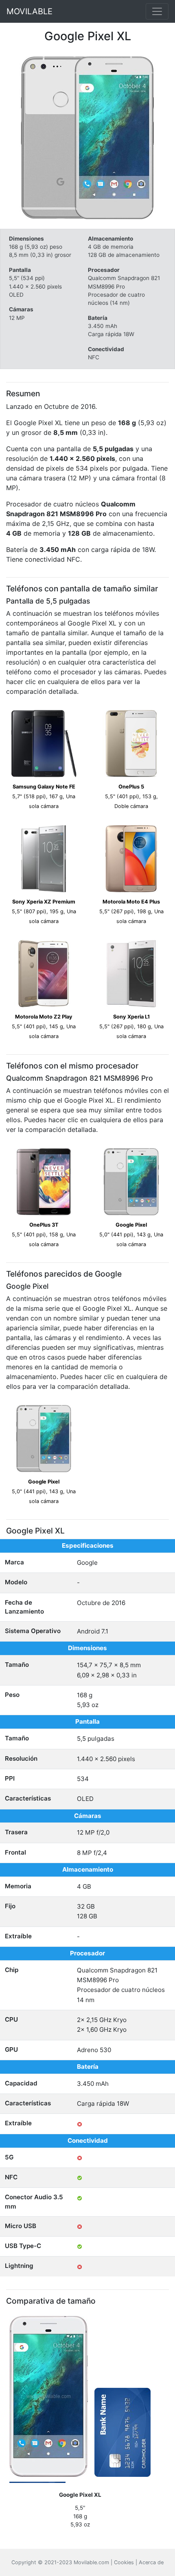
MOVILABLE (30, 11)
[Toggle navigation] (157, 11)
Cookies (124, 2562)
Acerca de (151, 2562)
